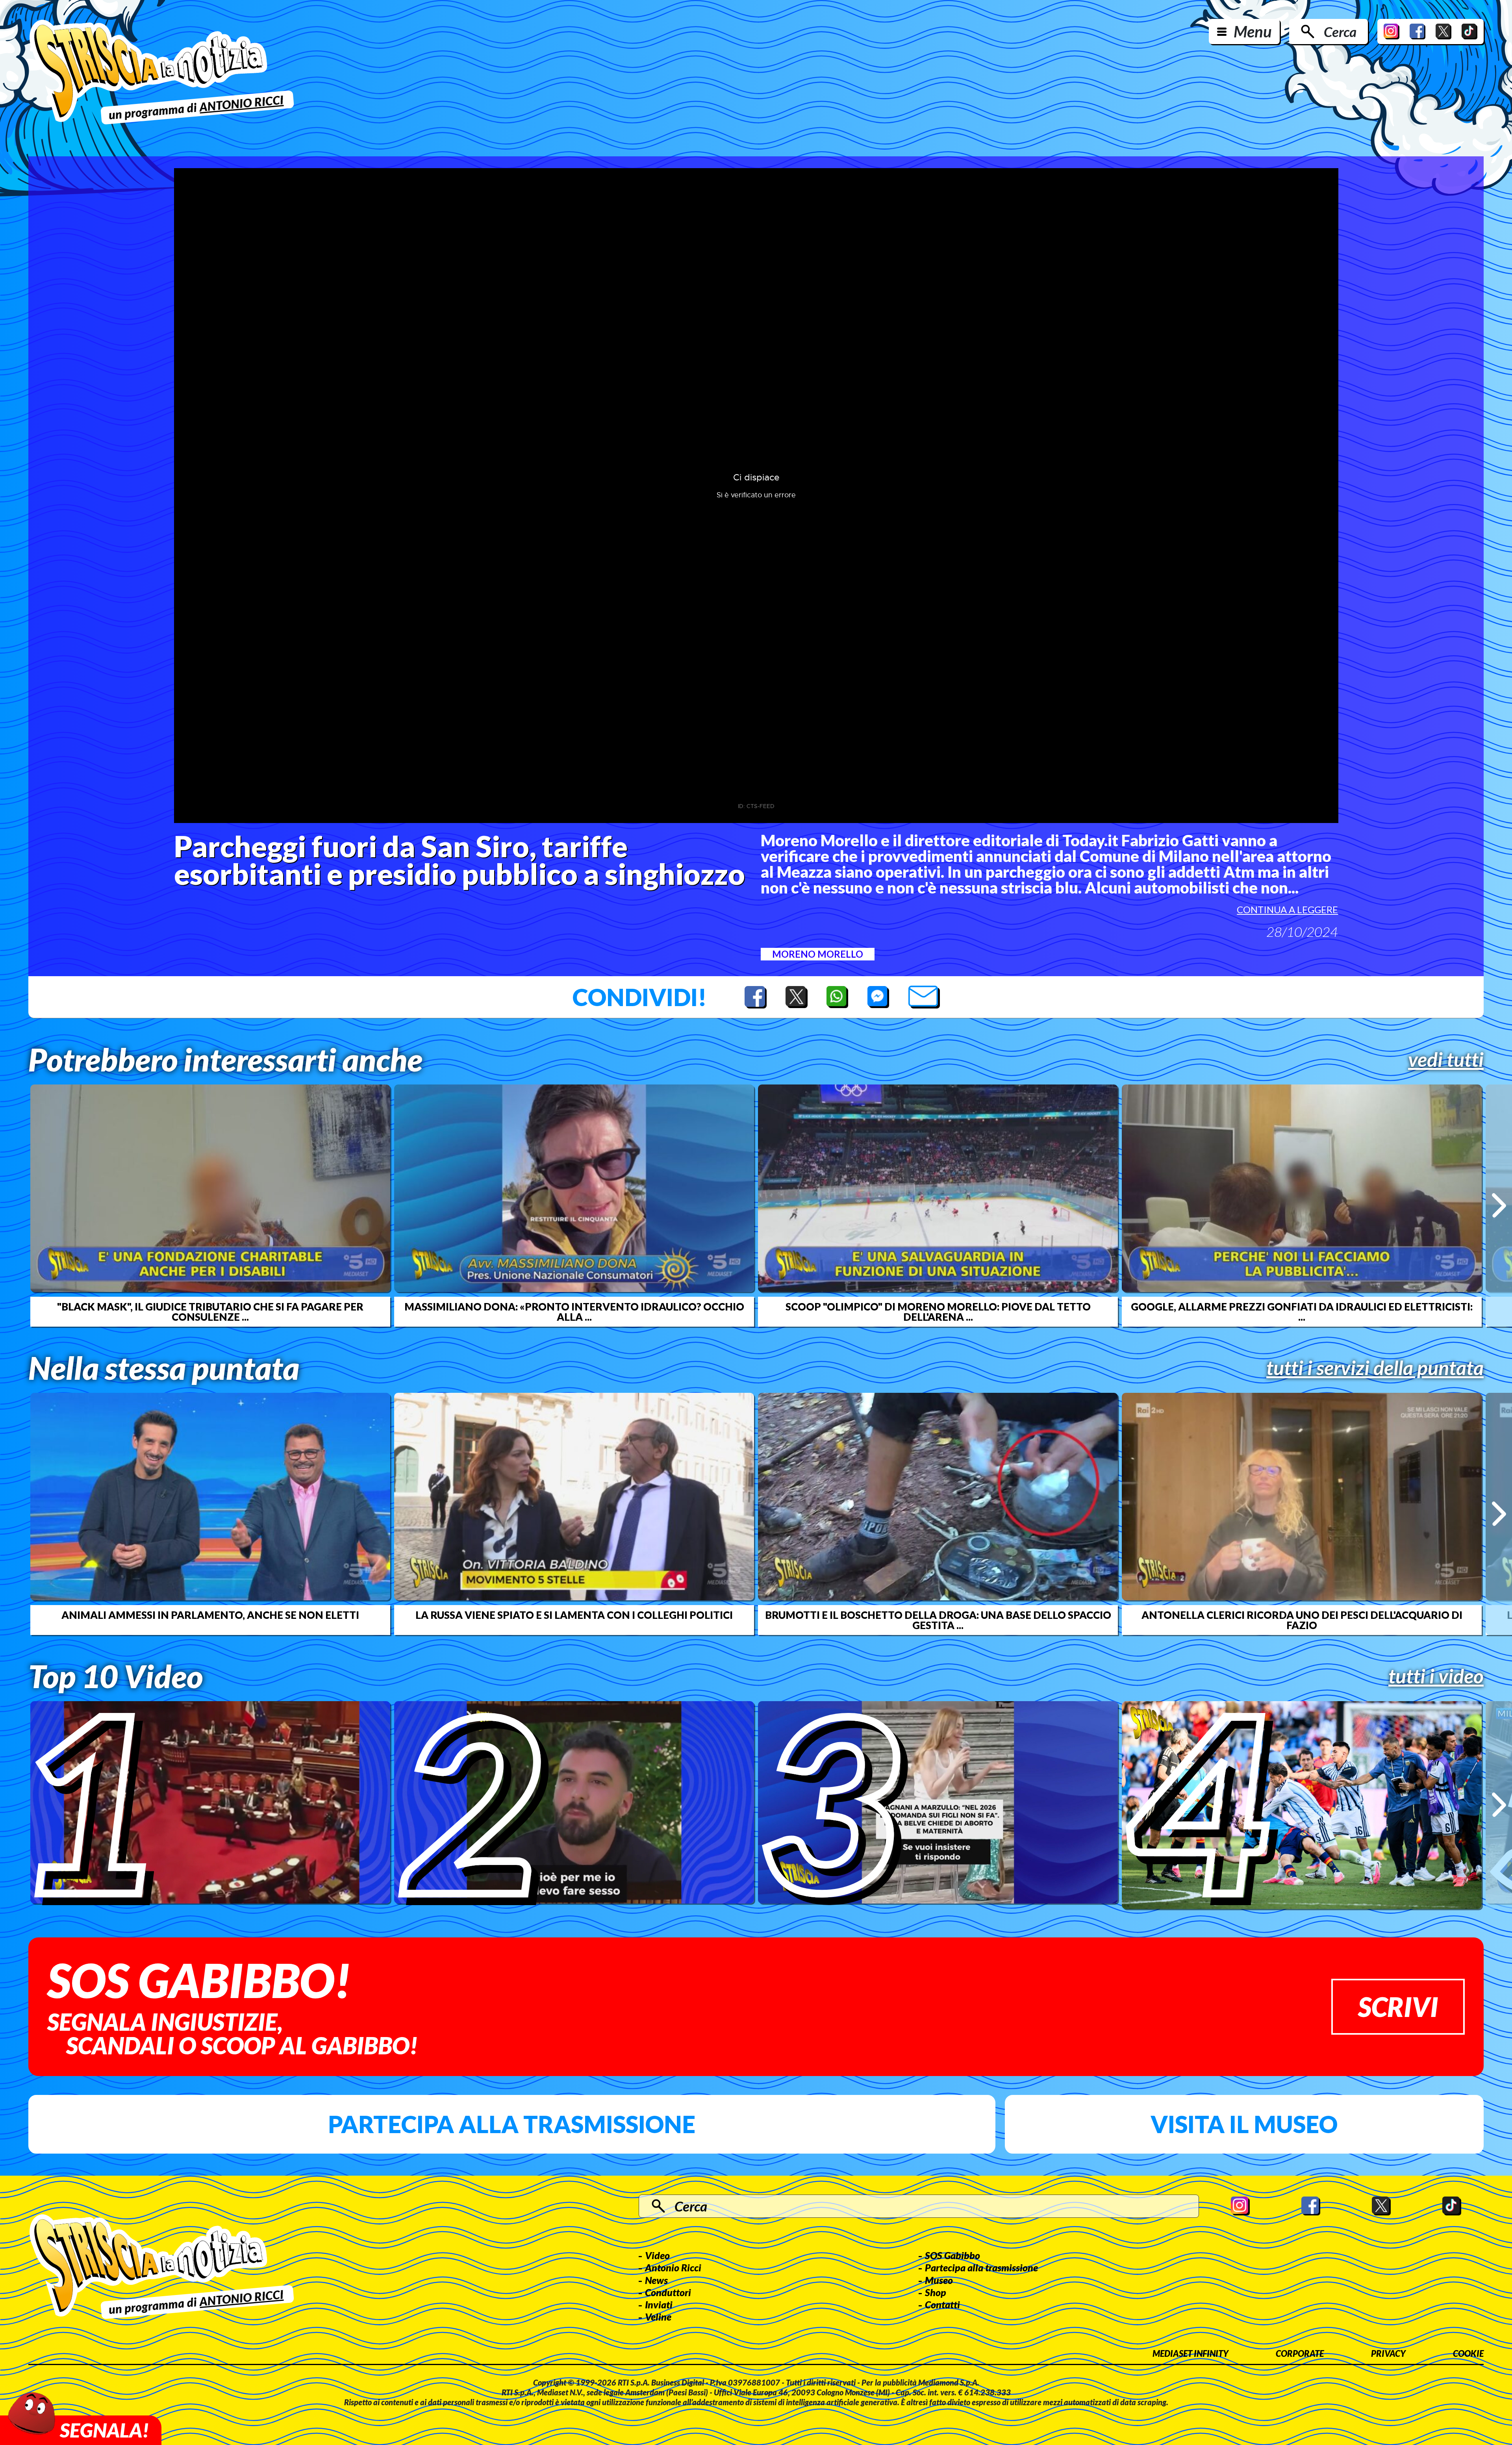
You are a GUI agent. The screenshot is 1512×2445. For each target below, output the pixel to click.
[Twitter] (1443, 32)
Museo (939, 2280)
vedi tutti (1446, 1059)
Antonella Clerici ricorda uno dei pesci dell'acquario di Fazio (1302, 1620)
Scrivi (1398, 2007)
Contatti (942, 2304)
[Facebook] (1417, 32)
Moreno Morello (818, 954)
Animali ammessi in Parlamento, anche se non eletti (210, 1615)
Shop (936, 2292)
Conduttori (668, 2292)
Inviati (659, 2304)
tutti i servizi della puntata (1375, 1368)
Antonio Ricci (673, 2267)
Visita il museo (1244, 2124)
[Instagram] (1392, 32)
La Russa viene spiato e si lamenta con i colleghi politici (574, 1615)
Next (1499, 1205)
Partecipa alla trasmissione (512, 2124)
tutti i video (1436, 1676)
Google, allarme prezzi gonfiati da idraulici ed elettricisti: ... (1302, 1312)
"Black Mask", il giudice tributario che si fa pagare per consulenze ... (210, 1312)
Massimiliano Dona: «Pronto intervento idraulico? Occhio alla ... (574, 1312)
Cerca (1340, 32)
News (656, 2280)
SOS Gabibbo (952, 2255)
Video (657, 2255)
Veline (658, 2317)
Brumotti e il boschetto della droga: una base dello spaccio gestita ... (938, 1620)
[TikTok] (1469, 32)
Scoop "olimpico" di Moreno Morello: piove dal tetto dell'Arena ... (938, 1312)
